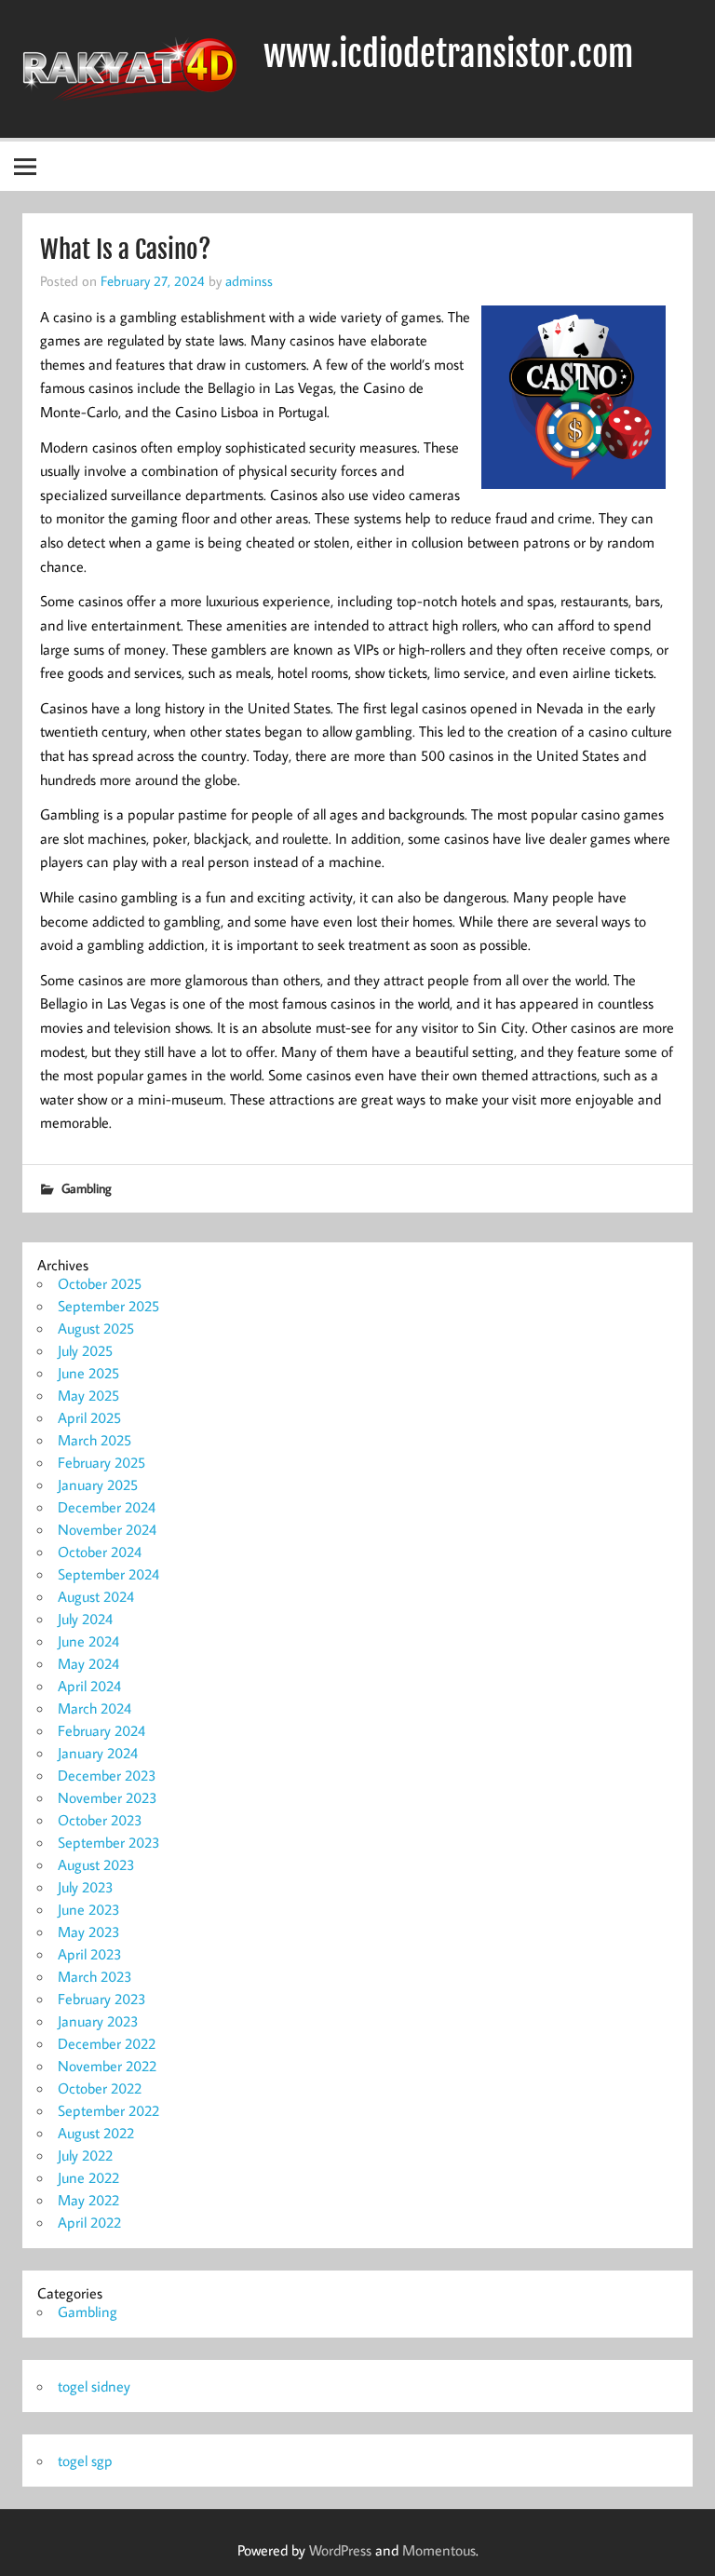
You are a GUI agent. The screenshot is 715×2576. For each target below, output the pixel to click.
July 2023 (86, 1887)
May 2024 (88, 1663)
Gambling (87, 1188)
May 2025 (88, 1395)
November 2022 (107, 2066)
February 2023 (102, 1999)
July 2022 (85, 2155)
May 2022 (88, 2200)
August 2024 (96, 1596)
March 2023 (95, 1976)
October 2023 (100, 1820)
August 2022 (96, 2133)
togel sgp (85, 2461)
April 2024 (89, 1686)
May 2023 (89, 1932)
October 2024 (100, 1552)
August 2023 (96, 1864)
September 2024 (108, 1574)
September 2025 (108, 1306)
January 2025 (98, 1485)
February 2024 (101, 1730)
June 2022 (88, 2177)
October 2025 (100, 1283)
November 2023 (108, 1797)
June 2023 (89, 1909)
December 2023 (107, 1775)
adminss (249, 280)
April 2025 (89, 1417)
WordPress (340, 2550)
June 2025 (88, 1373)
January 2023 (98, 2021)
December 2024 (107, 1507)
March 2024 (94, 1708)
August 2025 (96, 1328)
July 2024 (85, 1619)
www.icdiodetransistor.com (448, 54)
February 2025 (101, 1462)
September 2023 (109, 1842)
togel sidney (94, 2386)
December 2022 (107, 2043)
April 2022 (89, 2222)
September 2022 (108, 2110)
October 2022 (100, 2088)
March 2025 (94, 1440)
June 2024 (88, 1641)
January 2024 (98, 1753)
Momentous (439, 2550)
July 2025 (85, 1350)
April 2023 (90, 1954)
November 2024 (107, 1529)
